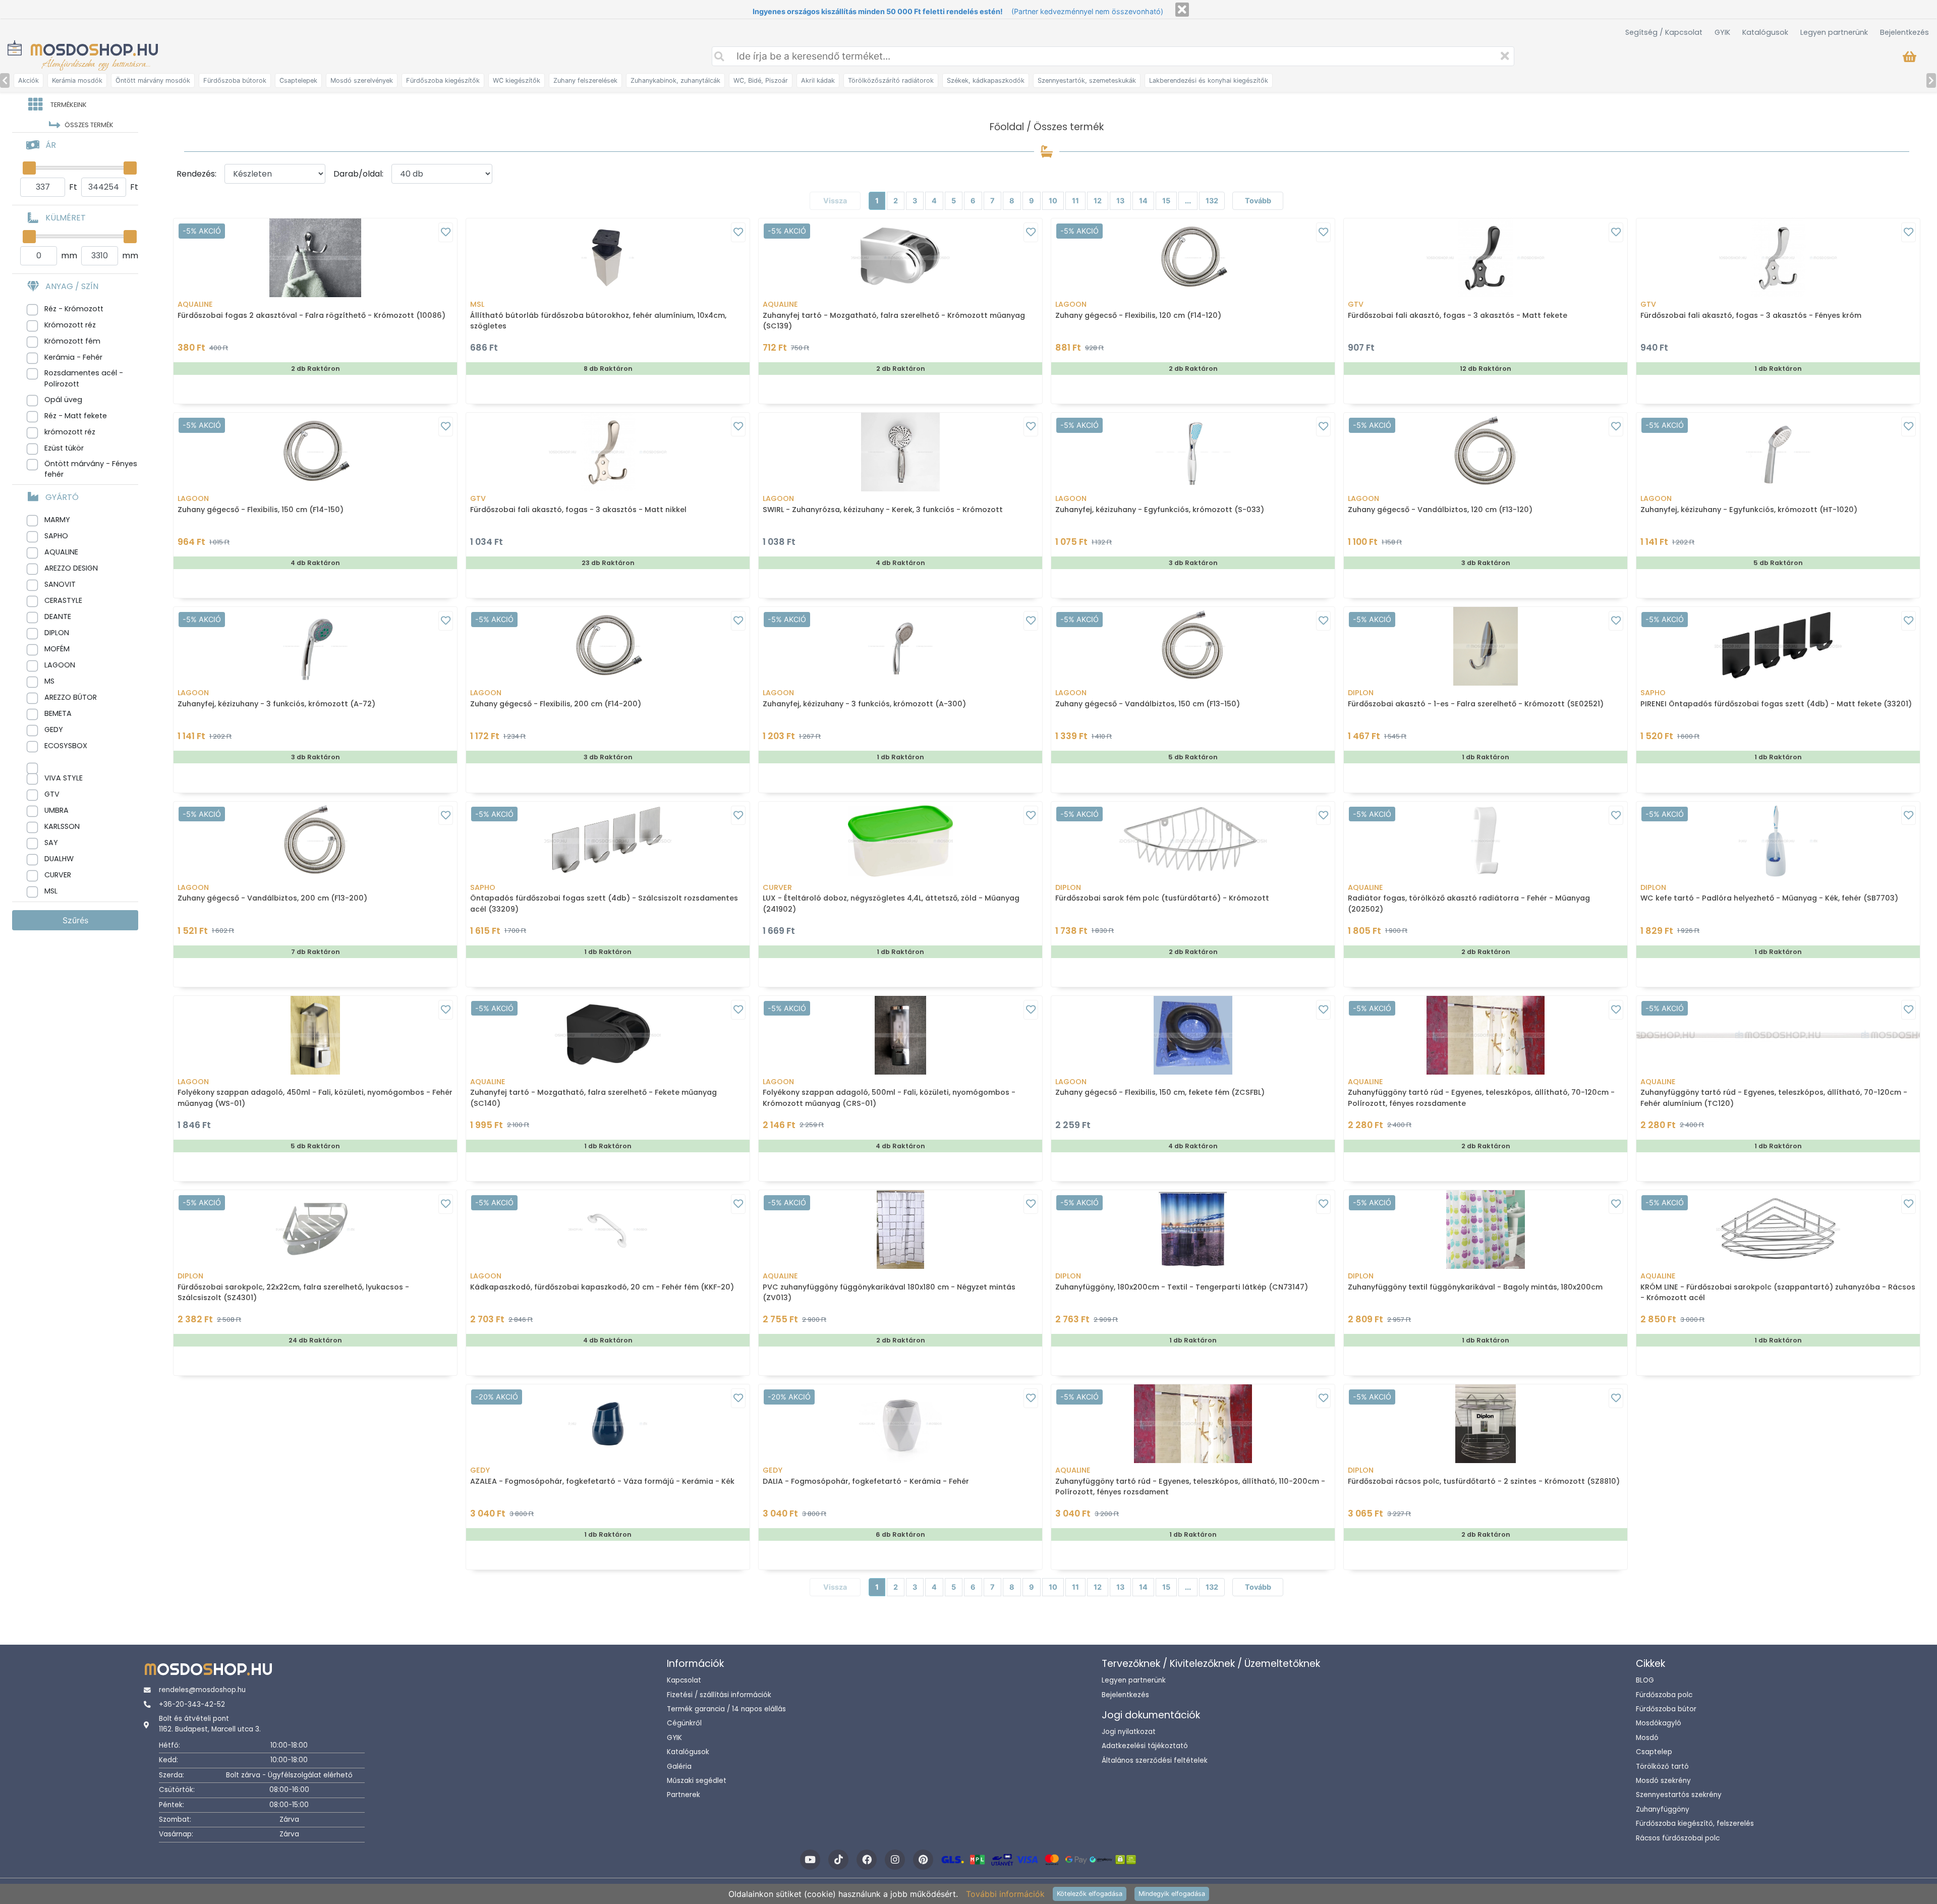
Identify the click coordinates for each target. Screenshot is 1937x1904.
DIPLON (57, 633)
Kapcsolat (684, 1680)
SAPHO (56, 536)
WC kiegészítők (517, 80)
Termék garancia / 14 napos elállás (726, 1709)
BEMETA (58, 713)
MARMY (57, 520)
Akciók (29, 80)
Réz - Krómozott (74, 309)
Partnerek (683, 1795)
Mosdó (1647, 1738)
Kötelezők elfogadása (1090, 1894)
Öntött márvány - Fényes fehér (91, 469)
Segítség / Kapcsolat (1664, 32)
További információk (1005, 1894)
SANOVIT (60, 584)
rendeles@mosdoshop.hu (202, 1690)
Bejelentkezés (1904, 32)
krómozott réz (70, 432)
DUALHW (59, 859)
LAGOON (60, 665)
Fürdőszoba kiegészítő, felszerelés (1695, 1824)
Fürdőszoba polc (1664, 1695)
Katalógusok (1765, 32)
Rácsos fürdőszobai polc (1678, 1838)
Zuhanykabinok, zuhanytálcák (675, 80)
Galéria (679, 1767)
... (1188, 201)
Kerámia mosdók (77, 80)
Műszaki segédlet (697, 1781)
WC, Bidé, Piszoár (761, 80)
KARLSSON (62, 826)
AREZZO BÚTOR (71, 697)
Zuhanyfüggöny (1663, 1809)
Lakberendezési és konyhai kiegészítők (1209, 80)
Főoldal (1007, 127)
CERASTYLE (63, 600)
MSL (51, 891)
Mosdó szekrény (1663, 1781)
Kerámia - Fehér (73, 357)
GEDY (54, 730)
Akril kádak (818, 80)
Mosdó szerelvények (362, 80)
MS (49, 681)
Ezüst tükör (64, 448)
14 (1143, 201)
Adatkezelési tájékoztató (1145, 1746)
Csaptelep (1654, 1752)
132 (1212, 201)
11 (1075, 201)
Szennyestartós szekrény (1679, 1795)
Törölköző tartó (1662, 1767)
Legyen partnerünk (1834, 32)
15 (1166, 201)
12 (1098, 201)
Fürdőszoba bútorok (235, 80)
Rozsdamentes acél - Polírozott (84, 378)
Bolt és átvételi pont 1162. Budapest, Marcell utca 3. (210, 1724)
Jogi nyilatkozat (1129, 1732)
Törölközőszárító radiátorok (891, 80)
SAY (51, 843)
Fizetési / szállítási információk (719, 1695)
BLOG (1645, 1680)
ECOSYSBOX (66, 746)
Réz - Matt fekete (76, 416)
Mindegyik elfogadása (1172, 1894)
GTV (52, 794)
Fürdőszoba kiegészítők (443, 80)
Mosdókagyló (1659, 1723)
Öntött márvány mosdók (153, 80)
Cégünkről (684, 1723)
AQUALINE (61, 552)
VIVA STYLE (64, 778)
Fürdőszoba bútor (1666, 1709)
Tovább (1258, 201)
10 (1053, 201)
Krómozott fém (72, 341)
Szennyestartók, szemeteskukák (1087, 80)
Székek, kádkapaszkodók (986, 80)
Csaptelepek (298, 80)
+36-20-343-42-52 (192, 1704)
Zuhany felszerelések (585, 80)
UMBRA (56, 810)
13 (1120, 201)
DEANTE (58, 617)
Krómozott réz (70, 325)
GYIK (1722, 32)
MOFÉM (57, 649)
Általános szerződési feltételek (1155, 1760)
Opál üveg (63, 400)
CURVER (58, 875)
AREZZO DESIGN (71, 568)
